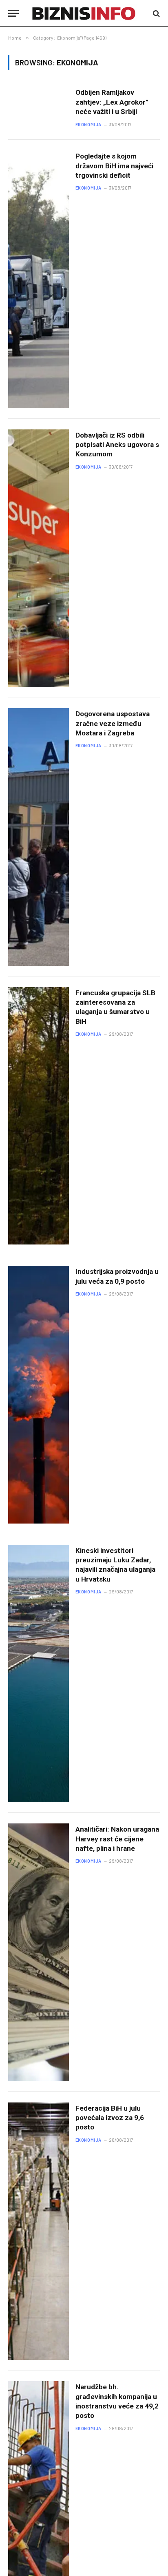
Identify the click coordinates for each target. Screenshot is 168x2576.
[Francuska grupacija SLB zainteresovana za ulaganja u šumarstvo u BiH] (39, 1116)
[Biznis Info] (84, 13)
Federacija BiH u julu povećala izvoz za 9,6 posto (110, 2118)
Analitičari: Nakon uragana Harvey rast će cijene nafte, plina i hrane (117, 1839)
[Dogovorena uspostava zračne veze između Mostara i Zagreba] (39, 837)
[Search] (156, 13)
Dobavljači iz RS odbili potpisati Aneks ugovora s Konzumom (117, 445)
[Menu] (13, 13)
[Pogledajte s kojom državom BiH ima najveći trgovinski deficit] (39, 279)
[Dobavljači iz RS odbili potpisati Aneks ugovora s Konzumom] (39, 558)
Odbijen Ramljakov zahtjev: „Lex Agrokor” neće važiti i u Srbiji (112, 102)
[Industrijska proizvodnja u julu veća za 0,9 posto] (39, 1395)
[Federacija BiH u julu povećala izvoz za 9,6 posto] (39, 2231)
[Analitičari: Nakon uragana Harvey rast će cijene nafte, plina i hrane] (39, 1952)
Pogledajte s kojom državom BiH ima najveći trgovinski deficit (114, 166)
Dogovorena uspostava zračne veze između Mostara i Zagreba (113, 723)
